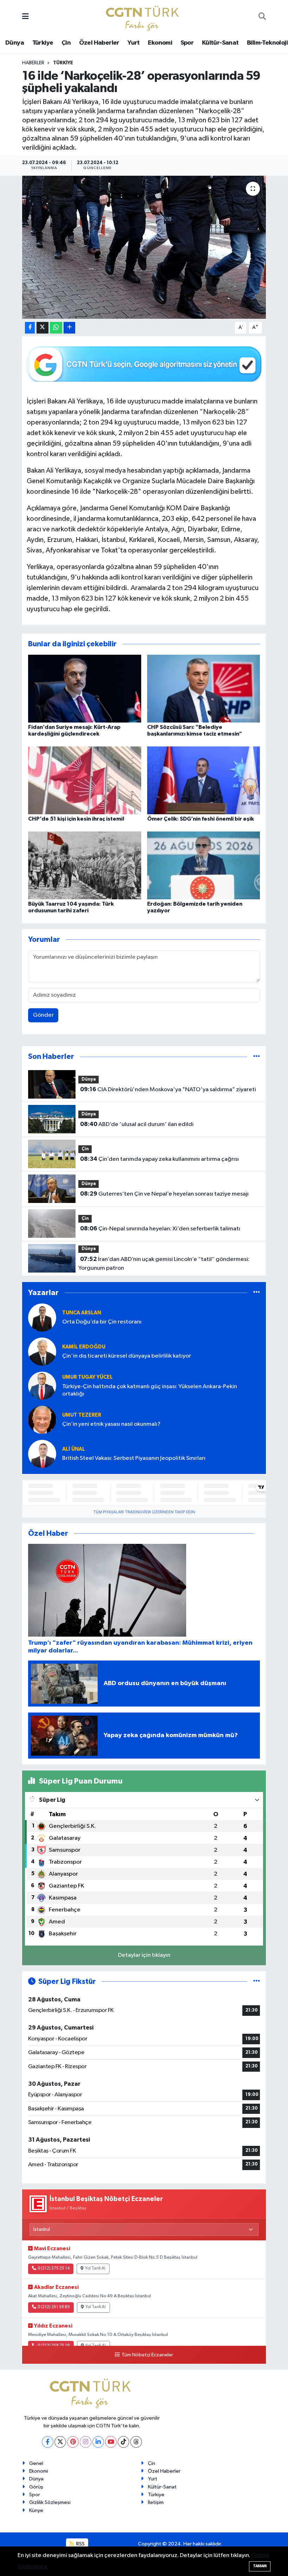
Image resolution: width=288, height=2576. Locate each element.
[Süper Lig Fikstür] (257, 1982)
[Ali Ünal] (42, 1454)
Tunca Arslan (82, 1313)
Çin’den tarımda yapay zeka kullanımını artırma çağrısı (159, 1159)
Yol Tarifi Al (95, 2268)
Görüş (36, 2487)
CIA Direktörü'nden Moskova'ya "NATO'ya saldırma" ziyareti (168, 1089)
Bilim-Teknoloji (267, 43)
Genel (36, 2463)
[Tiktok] (123, 2442)
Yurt (134, 43)
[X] (60, 2442)
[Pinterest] (73, 2442)
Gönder (43, 1015)
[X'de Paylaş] (42, 328)
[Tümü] (257, 1057)
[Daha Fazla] (69, 328)
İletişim (156, 2502)
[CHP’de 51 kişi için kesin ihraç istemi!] (85, 780)
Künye (36, 2510)
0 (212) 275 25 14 (54, 2268)
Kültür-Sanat (220, 43)
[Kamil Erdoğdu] (42, 1351)
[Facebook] (48, 2442)
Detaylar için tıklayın (144, 1955)
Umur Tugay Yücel (87, 1377)
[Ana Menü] (25, 17)
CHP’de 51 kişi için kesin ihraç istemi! (76, 819)
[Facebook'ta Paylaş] (30, 328)
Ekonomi (160, 43)
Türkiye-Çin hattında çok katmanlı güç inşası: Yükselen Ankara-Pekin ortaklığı (150, 1390)
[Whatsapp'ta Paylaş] (56, 328)
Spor (187, 43)
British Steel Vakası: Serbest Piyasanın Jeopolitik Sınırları (134, 1458)
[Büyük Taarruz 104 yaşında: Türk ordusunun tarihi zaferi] (85, 865)
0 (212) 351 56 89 (54, 2307)
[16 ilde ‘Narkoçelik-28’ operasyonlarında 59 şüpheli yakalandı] (144, 247)
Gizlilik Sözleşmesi (50, 2502)
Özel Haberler (99, 43)
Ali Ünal (74, 1449)
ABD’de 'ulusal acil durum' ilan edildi (137, 1124)
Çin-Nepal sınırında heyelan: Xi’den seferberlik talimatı (160, 1229)
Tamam (260, 2566)
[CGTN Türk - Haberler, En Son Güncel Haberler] (144, 17)
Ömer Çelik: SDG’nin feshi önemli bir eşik (201, 819)
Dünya (15, 43)
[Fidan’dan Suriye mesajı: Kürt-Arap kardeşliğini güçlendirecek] (85, 688)
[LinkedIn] (98, 2442)
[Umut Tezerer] (42, 1420)
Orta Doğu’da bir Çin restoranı (102, 1322)
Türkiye (43, 43)
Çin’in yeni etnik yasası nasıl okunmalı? (111, 1424)
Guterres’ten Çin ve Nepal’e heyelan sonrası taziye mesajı (164, 1194)
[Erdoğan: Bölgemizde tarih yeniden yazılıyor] (204, 865)
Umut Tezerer (82, 1415)
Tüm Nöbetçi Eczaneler (147, 2355)
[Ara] (262, 17)
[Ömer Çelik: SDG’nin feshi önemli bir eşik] (204, 780)
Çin (66, 43)
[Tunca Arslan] (42, 1317)
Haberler (33, 63)
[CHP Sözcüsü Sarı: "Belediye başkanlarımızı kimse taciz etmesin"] (204, 688)
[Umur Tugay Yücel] (42, 1386)
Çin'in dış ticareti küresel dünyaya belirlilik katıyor (127, 1356)
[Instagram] (86, 2442)
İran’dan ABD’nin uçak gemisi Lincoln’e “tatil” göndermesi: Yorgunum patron (164, 1264)
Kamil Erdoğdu (84, 1347)
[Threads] (136, 2442)
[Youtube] (111, 2442)
